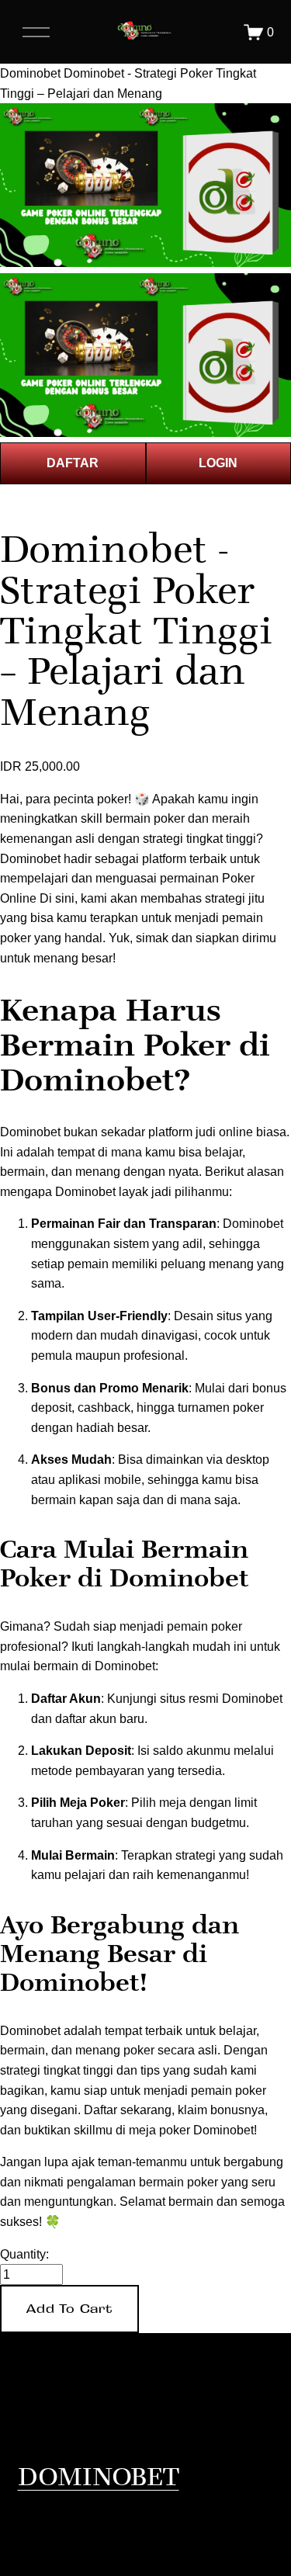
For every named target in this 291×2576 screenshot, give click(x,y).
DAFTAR (73, 463)
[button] (69, 2309)
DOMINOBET (99, 2476)
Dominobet (30, 73)
